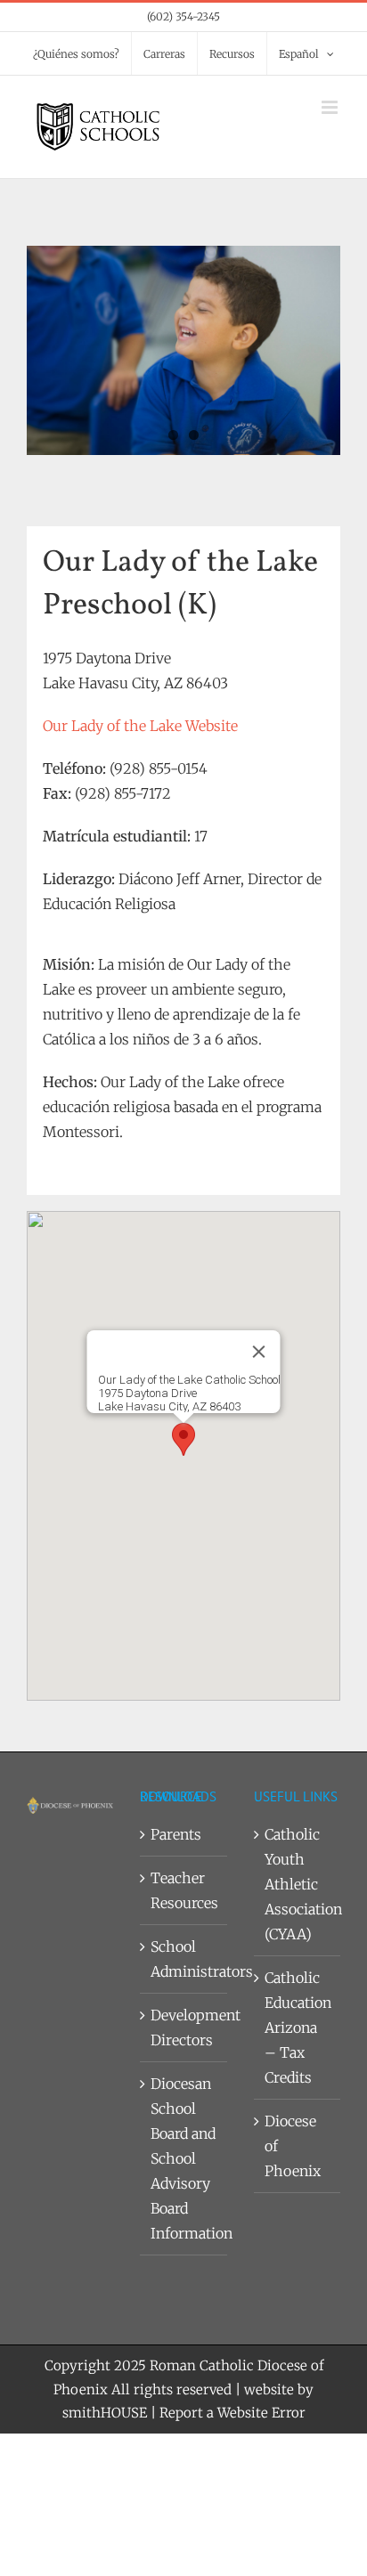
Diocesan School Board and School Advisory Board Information (184, 2158)
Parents (176, 1834)
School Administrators (184, 1959)
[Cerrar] (259, 1352)
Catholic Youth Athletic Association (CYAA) (298, 1884)
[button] (183, 1439)
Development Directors (184, 2027)
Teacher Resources (184, 1890)
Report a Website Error (232, 2413)
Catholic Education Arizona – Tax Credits (298, 2027)
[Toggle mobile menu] (331, 107)
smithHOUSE (105, 2413)
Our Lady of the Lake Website (140, 726)
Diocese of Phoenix (293, 2146)
